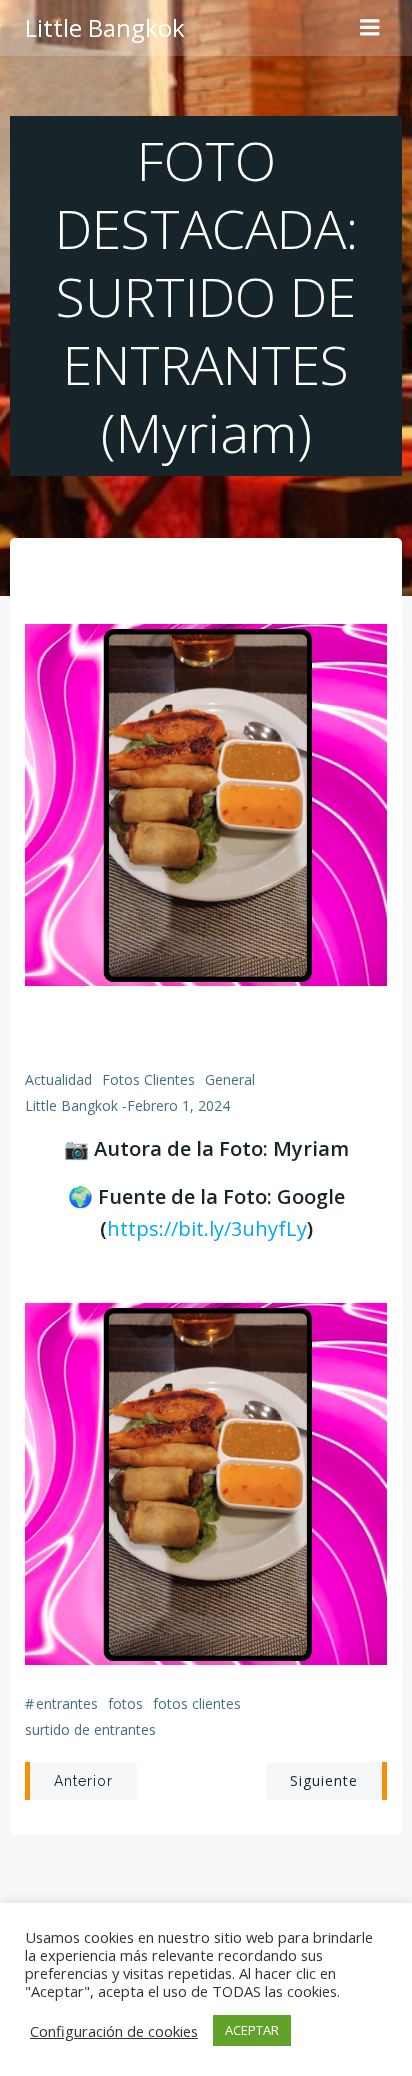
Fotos (125, 1703)
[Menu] (370, 28)
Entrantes (67, 1703)
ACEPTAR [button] (252, 2030)
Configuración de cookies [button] (114, 2031)
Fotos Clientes (148, 1079)
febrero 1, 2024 (178, 1105)
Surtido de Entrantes (90, 1729)
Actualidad (58, 1079)
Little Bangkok (71, 1105)
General (230, 1079)
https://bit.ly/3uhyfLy (207, 1228)
